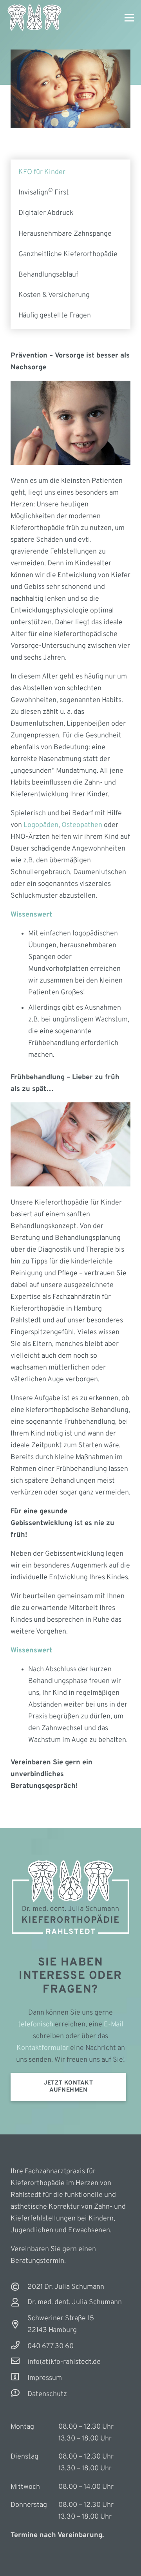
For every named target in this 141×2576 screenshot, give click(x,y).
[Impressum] (19, 2378)
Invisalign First (44, 193)
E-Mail (114, 2025)
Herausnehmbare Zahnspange (65, 234)
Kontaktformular (42, 2048)
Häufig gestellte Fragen (55, 316)
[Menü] (129, 18)
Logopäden (41, 825)
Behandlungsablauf (48, 275)
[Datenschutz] (19, 2394)
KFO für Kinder (42, 172)
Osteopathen (82, 825)
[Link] (34, 18)
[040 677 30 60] (19, 2347)
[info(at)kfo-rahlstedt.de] (19, 2362)
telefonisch (36, 2025)
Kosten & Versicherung (54, 295)
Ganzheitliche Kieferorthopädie (68, 254)
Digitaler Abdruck (46, 213)
